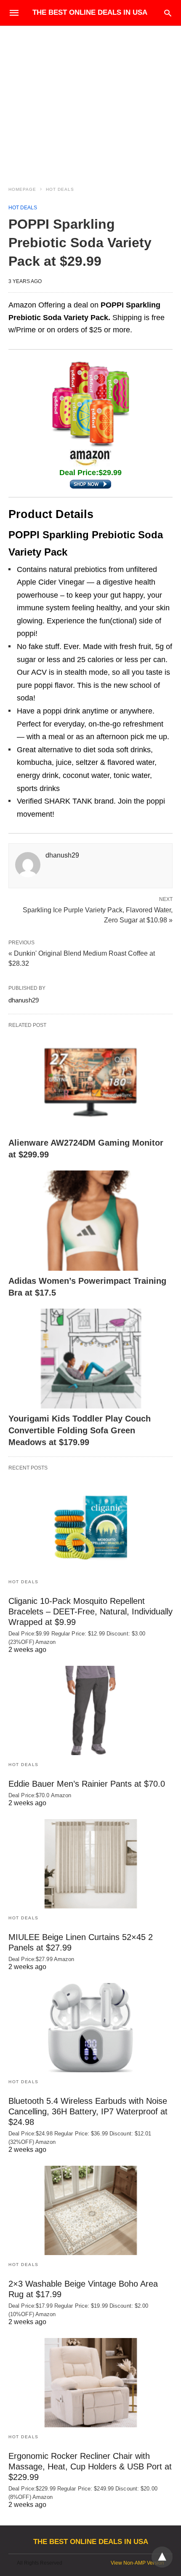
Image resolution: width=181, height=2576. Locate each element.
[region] (90, 98)
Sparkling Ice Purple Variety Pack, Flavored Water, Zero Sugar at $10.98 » (98, 914)
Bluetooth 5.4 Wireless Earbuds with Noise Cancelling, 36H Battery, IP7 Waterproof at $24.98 (88, 2111)
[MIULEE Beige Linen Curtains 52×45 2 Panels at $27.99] (90, 1864)
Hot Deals (60, 189)
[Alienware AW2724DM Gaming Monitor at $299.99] (90, 1083)
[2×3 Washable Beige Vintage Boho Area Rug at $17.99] (90, 2210)
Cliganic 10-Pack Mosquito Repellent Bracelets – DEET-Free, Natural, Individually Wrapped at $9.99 (90, 1611)
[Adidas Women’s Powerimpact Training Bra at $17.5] (90, 1221)
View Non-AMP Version (137, 2563)
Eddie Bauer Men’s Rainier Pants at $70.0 (87, 1784)
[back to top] (162, 2557)
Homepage (22, 189)
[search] (168, 13)
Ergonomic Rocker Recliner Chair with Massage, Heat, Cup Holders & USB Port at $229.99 (90, 2466)
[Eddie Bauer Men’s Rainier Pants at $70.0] (90, 1710)
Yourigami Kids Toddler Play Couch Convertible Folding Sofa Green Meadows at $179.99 (80, 1430)
